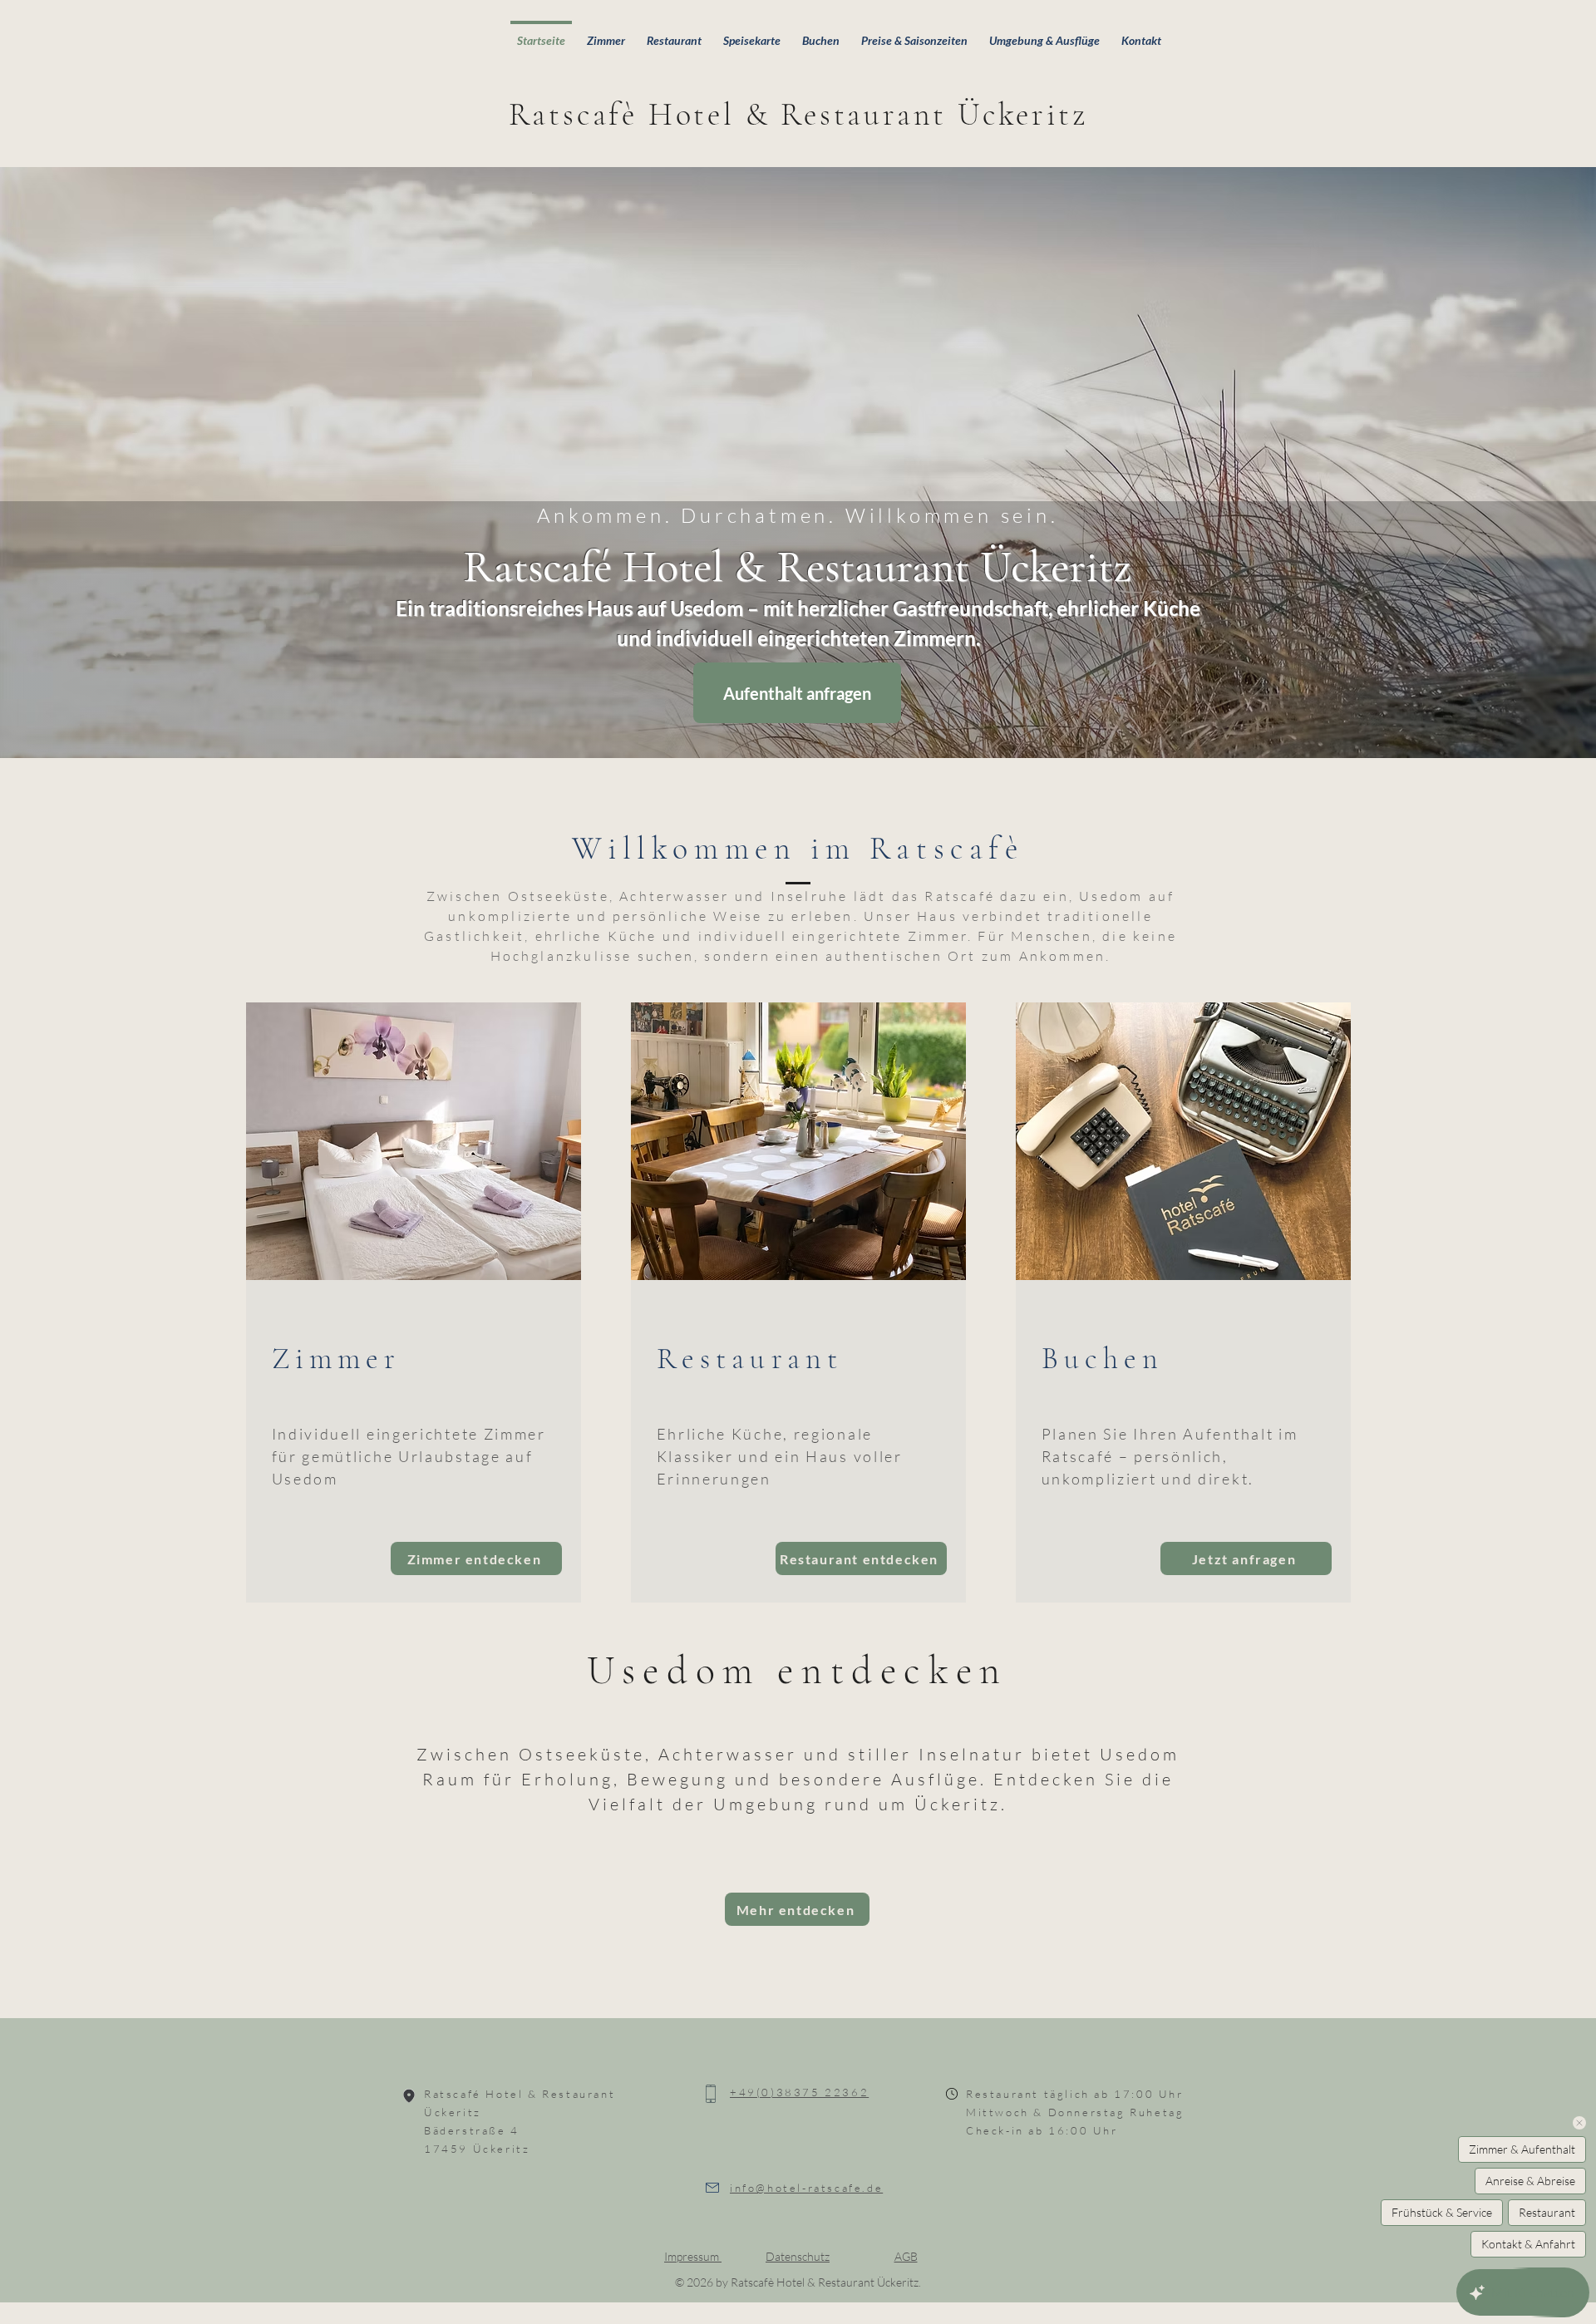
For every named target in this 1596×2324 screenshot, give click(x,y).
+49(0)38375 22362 (799, 2092)
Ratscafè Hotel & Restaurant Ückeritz (798, 115)
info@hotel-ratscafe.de (806, 2188)
